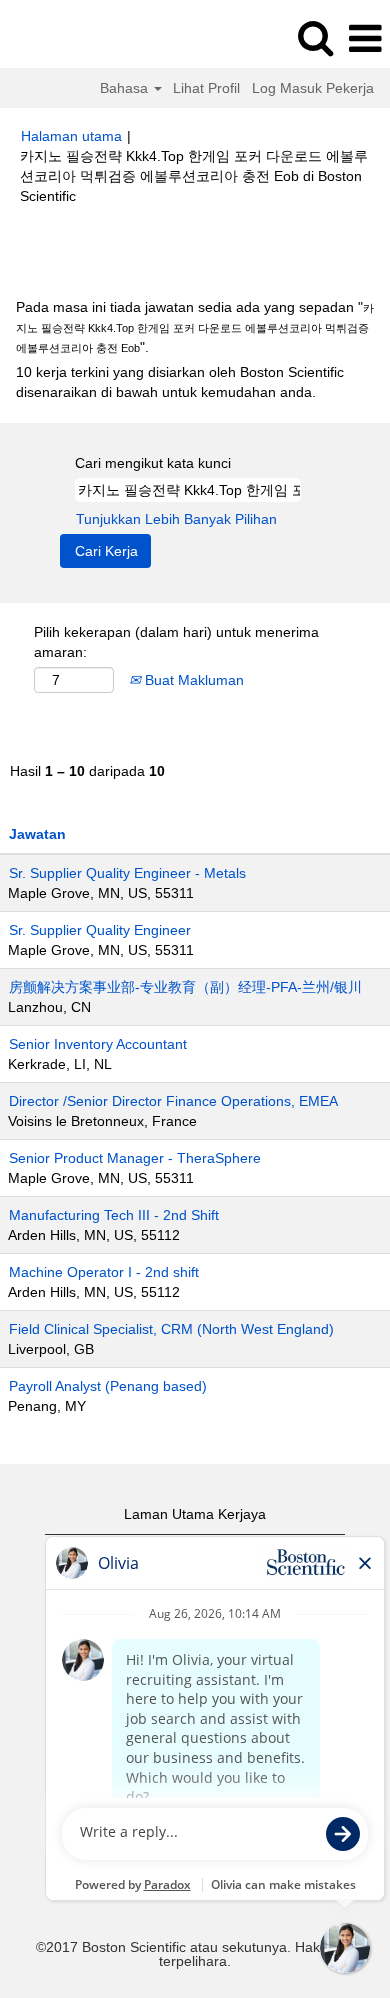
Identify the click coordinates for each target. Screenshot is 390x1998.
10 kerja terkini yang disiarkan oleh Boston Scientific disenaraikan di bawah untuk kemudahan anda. (180, 382)
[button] (365, 38)
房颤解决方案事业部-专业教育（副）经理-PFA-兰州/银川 (185, 987)
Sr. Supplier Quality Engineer (100, 930)
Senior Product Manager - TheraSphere (135, 1158)
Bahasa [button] (126, 88)
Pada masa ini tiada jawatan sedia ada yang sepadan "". (195, 327)
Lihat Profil (206, 88)
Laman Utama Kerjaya (195, 1514)
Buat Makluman (192, 680)
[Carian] (315, 37)
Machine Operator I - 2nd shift (104, 1272)
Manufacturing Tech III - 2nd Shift (114, 1215)
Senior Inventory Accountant (98, 1044)
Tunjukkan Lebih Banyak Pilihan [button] (176, 519)
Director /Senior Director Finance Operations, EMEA (173, 1101)
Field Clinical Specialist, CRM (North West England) (171, 1329)
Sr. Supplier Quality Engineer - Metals (127, 873)
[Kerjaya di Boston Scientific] (71, 38)
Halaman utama (71, 136)
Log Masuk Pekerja (313, 88)
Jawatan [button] (37, 834)
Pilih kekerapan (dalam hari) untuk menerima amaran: (176, 642)
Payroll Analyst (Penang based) (108, 1386)
